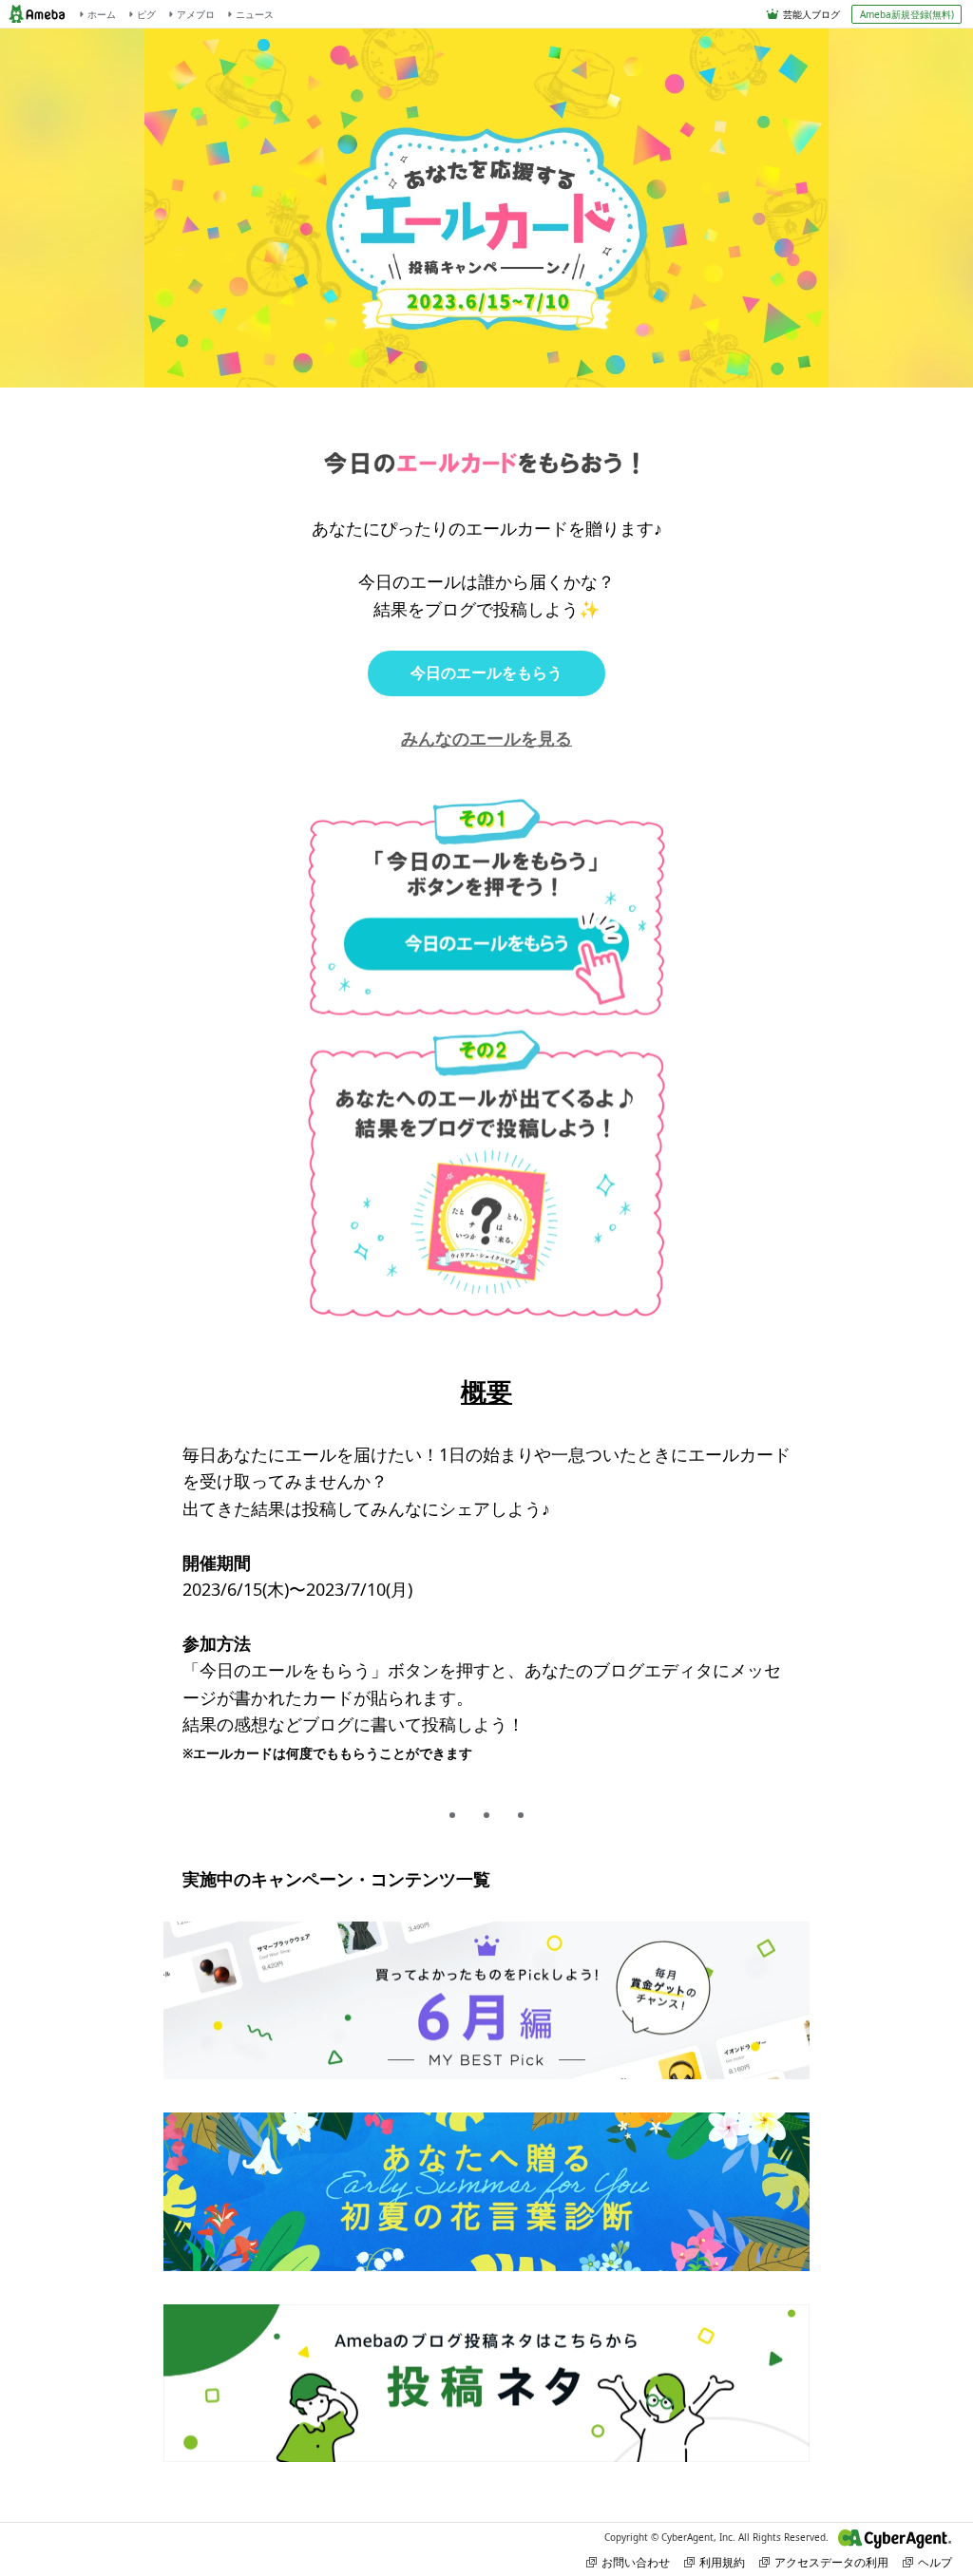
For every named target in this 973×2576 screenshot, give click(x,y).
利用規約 (722, 2562)
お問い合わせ (636, 2562)
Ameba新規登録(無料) (907, 14)
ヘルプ (935, 2562)
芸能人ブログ (811, 14)
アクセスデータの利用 (831, 2562)
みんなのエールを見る (486, 738)
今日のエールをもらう (486, 673)
